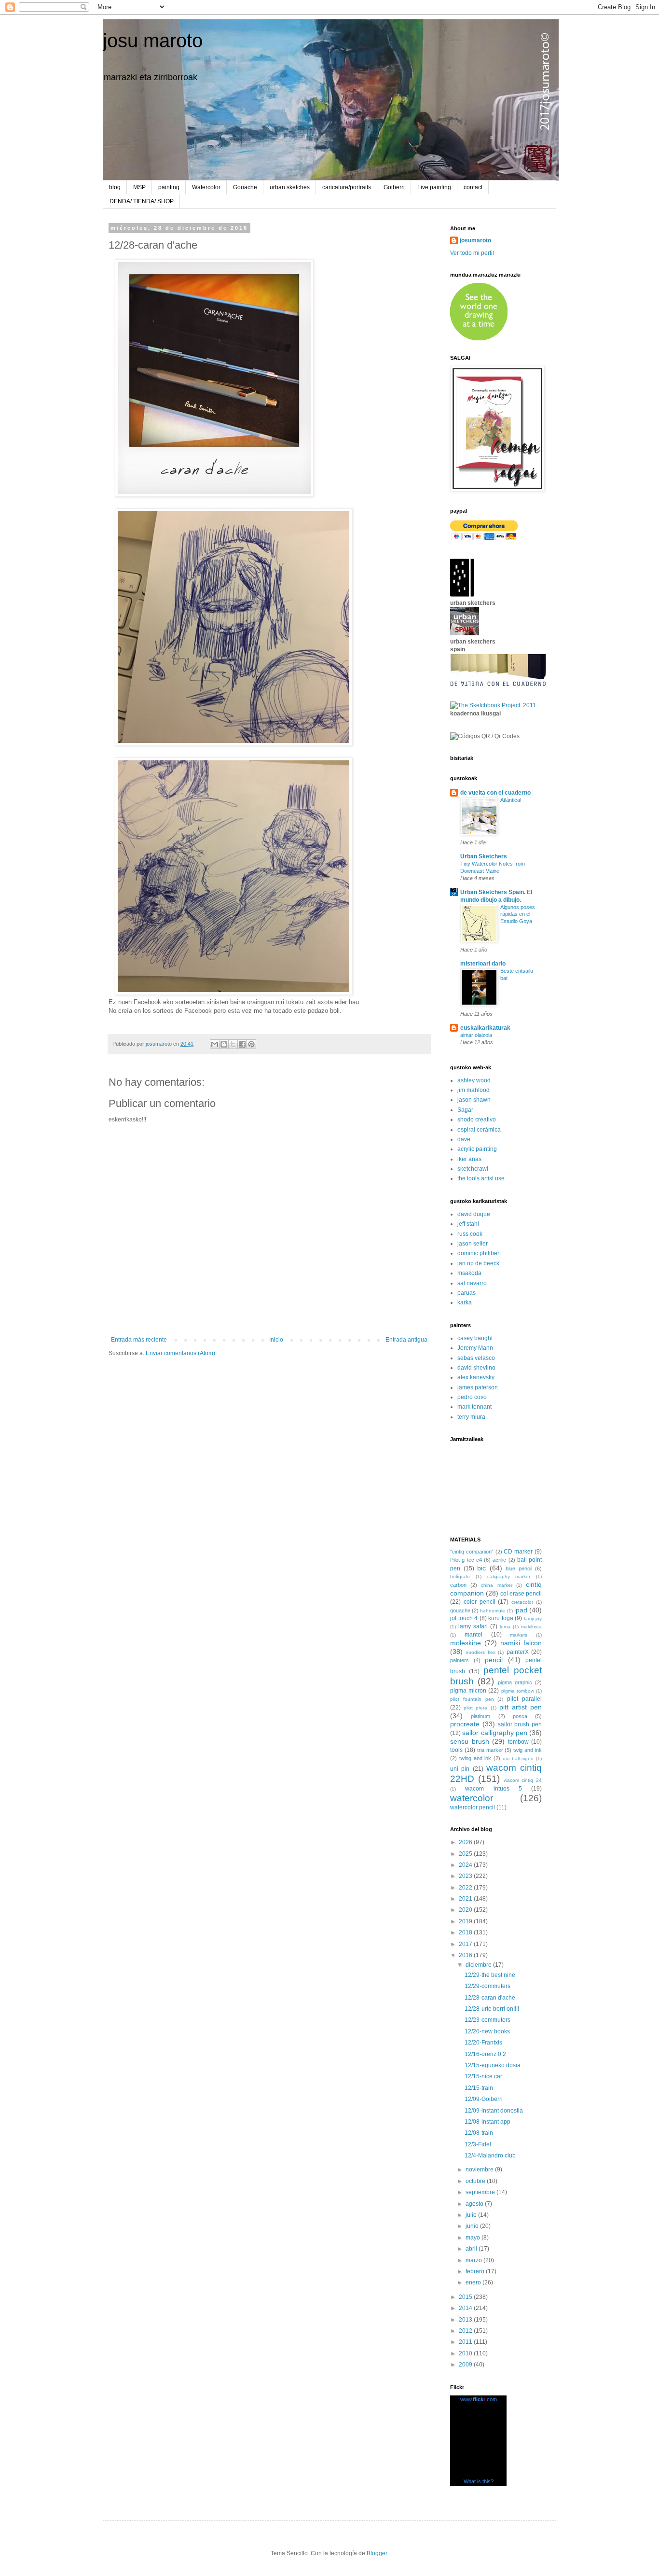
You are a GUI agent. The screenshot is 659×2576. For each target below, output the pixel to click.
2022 (466, 1888)
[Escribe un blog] (224, 1044)
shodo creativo (477, 1120)
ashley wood (474, 1080)
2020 (466, 1910)
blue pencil (519, 1568)
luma (505, 1627)
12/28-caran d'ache (490, 1998)
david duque (474, 1214)
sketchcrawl (473, 1169)
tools (456, 1750)
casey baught (475, 1338)
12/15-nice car (483, 2076)
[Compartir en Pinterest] (251, 1044)
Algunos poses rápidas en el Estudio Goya (518, 914)
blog (115, 187)
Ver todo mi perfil (472, 253)
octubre (476, 2181)
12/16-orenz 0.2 (485, 2054)
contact (473, 187)
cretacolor (522, 1602)
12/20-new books (487, 2031)
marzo (474, 2260)
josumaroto (475, 240)
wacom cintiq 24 (523, 1780)
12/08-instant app (487, 2122)
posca (520, 1716)
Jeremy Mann (475, 1348)
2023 (466, 1876)
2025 (466, 1854)
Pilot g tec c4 (466, 1560)
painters (460, 1660)
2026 (466, 1842)
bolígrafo (460, 1576)
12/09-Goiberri (484, 2099)
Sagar (465, 1110)
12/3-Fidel (478, 2144)
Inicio (276, 1340)
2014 (466, 2308)
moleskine (466, 1643)
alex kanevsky (476, 1377)
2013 (466, 2320)
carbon (458, 1585)
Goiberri (394, 187)
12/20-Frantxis (483, 2043)
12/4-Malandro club (490, 2156)
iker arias (469, 1159)
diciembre (479, 1965)
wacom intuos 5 (494, 1789)
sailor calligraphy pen (495, 1733)
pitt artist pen (521, 1707)
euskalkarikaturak (485, 1028)
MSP (139, 187)
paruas (467, 1293)
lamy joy (533, 1618)
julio (472, 2215)
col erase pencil (521, 1594)
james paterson (478, 1387)
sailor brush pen (520, 1724)
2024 (466, 1865)
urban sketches (290, 187)
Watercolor (206, 187)
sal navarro (472, 1283)
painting (169, 187)
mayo (474, 2238)
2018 (466, 1932)
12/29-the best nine (490, 1975)
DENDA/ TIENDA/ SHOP (142, 201)
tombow (518, 1742)
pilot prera (475, 1708)
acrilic (499, 1560)
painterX (518, 1652)
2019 (466, 1921)
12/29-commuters (487, 1986)
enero (474, 2282)
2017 (466, 1944)
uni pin (460, 1769)
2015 (466, 2297)
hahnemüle (493, 1611)
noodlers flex (480, 1652)
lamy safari (473, 1626)
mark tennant (474, 1407)
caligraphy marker (509, 1576)
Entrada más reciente (139, 1340)
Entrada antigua (406, 1340)
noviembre (480, 2170)
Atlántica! (511, 800)
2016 (466, 1955)
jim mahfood (474, 1090)
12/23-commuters (487, 2020)
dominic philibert (479, 1253)
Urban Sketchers (484, 856)
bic (481, 1568)
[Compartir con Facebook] (242, 1044)
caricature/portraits (347, 187)
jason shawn (474, 1100)
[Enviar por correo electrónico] (215, 1044)
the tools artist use (481, 1178)
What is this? (479, 2481)
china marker (496, 1585)
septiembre (481, 2192)
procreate (465, 1724)
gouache (460, 1610)
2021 (466, 1899)
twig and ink (528, 1750)
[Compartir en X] (233, 1044)
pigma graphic (515, 1682)
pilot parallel (524, 1699)
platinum (481, 1716)
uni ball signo (518, 1758)
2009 (466, 2365)
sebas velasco (476, 1358)
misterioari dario (483, 964)
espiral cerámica (479, 1130)
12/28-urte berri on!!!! (492, 2009)
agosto (475, 2204)
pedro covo (472, 1397)
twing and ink (475, 1758)
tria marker (490, 1750)
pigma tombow (518, 1691)
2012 (466, 2331)
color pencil (480, 1602)
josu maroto (153, 41)
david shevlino (476, 1368)
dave (464, 1139)
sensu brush (470, 1741)
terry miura (471, 1417)
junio (473, 2226)
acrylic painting (477, 1149)
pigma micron (468, 1691)
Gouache (245, 187)
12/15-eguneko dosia (493, 2065)
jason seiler (473, 1244)
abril (472, 2249)
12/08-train (479, 2133)
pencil (494, 1660)
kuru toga (501, 1618)
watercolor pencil (473, 1807)
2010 (466, 2353)
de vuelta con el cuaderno (495, 793)
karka (465, 1302)
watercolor (472, 1798)
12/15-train (479, 2088)
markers (519, 1635)
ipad (521, 1610)
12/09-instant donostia (494, 2111)
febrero (476, 2271)
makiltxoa (531, 1627)
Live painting (434, 187)
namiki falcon (521, 1643)
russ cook (470, 1234)
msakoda (469, 1273)
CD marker (518, 1552)
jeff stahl (468, 1224)
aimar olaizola (476, 1035)
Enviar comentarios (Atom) (180, 1353)
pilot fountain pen (472, 1699)
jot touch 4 (464, 1618)
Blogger (377, 2553)
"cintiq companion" (472, 1552)
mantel (474, 1635)
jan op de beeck (478, 1263)
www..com (479, 2399)
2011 (466, 2342)
